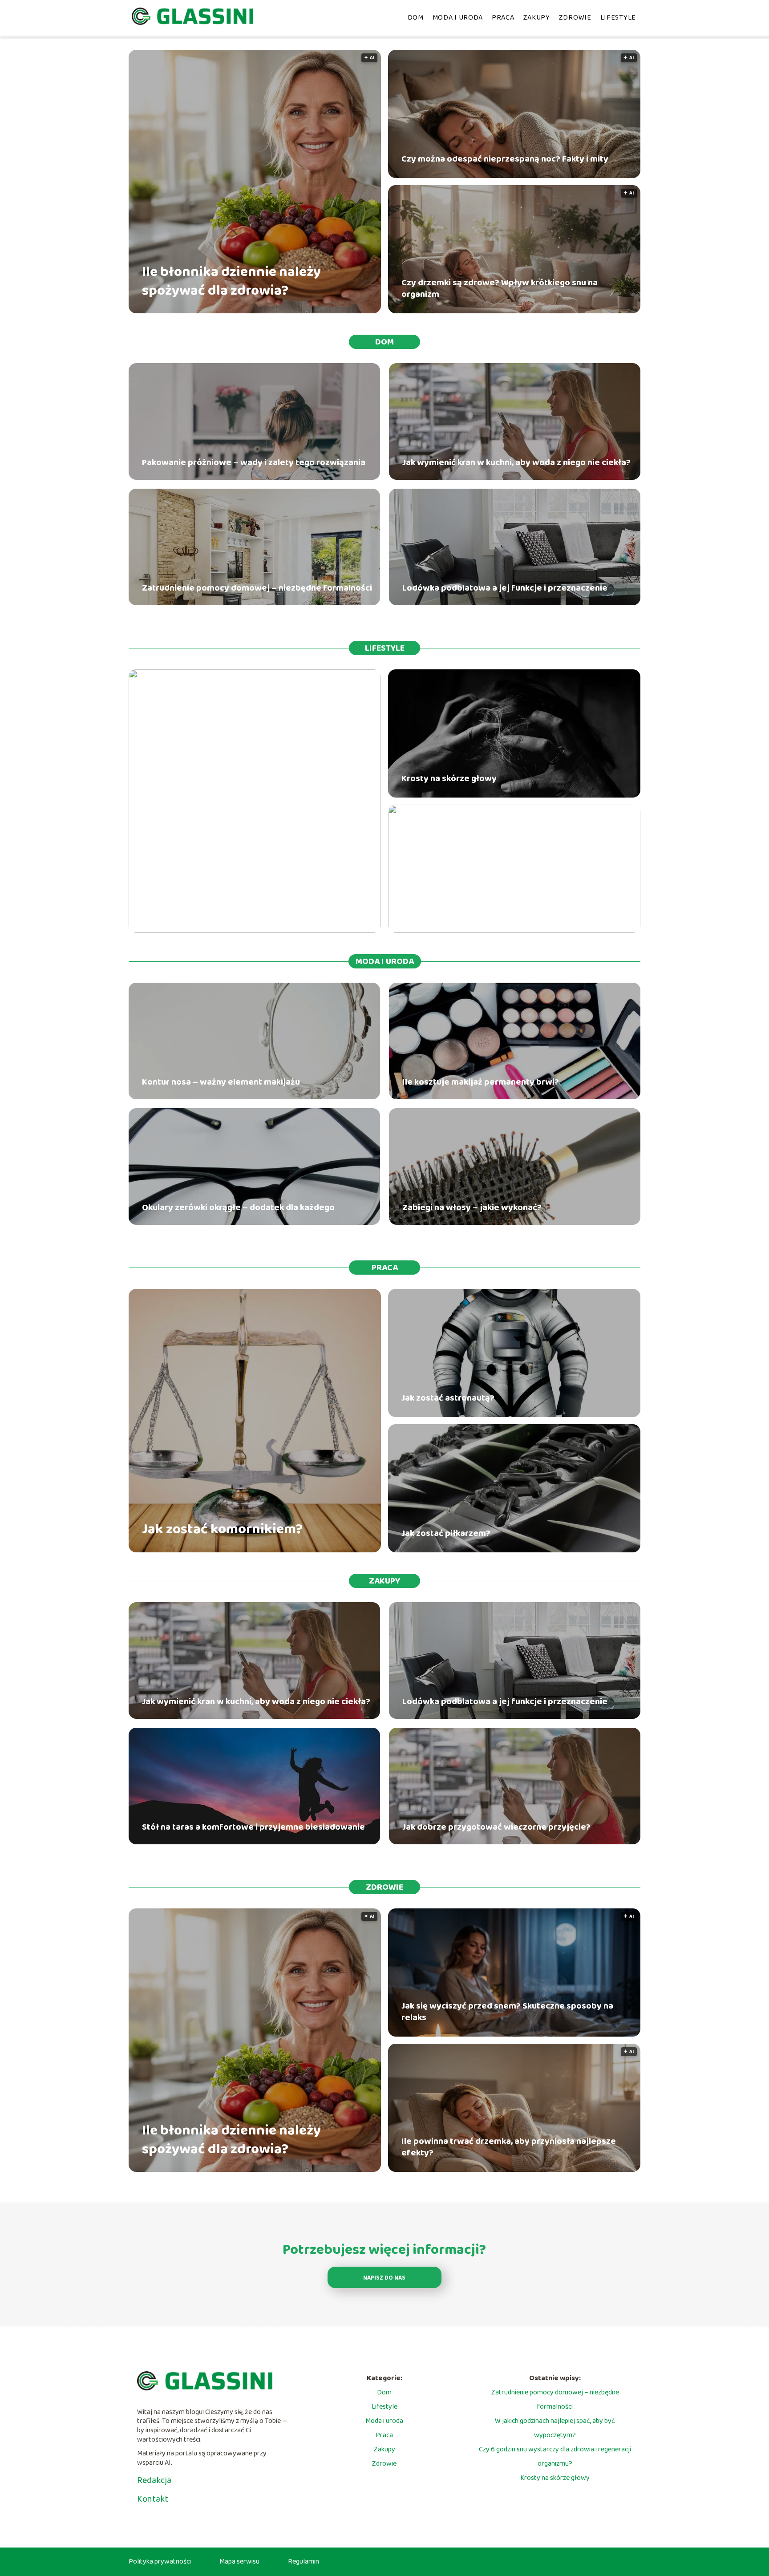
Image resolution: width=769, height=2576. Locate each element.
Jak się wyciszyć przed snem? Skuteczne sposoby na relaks (507, 2012)
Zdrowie (575, 18)
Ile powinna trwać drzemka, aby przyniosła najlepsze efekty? (509, 2147)
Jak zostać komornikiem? (222, 1530)
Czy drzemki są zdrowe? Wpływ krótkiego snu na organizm (500, 288)
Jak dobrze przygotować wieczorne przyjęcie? (496, 1827)
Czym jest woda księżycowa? (233, 910)
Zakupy (537, 18)
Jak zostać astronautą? (448, 1398)
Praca (503, 18)
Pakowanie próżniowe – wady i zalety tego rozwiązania (254, 462)
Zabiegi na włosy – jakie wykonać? (472, 1207)
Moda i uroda (458, 18)
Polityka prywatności (160, 2562)
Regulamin (304, 2562)
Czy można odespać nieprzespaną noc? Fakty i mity (505, 159)
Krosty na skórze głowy (449, 778)
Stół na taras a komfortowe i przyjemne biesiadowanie (253, 1827)
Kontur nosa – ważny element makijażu (221, 1082)
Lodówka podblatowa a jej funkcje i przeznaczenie (505, 588)
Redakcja (154, 2480)
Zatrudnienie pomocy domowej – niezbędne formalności (257, 588)
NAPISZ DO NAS (384, 2278)
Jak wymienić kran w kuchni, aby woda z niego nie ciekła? (516, 462)
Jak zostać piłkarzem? (446, 1533)
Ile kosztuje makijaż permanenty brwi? (481, 1082)
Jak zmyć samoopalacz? (449, 914)
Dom (416, 18)
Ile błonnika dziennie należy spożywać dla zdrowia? (231, 281)
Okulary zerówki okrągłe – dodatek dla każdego (238, 1207)
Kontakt (153, 2499)
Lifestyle (618, 18)
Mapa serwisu (239, 2562)
